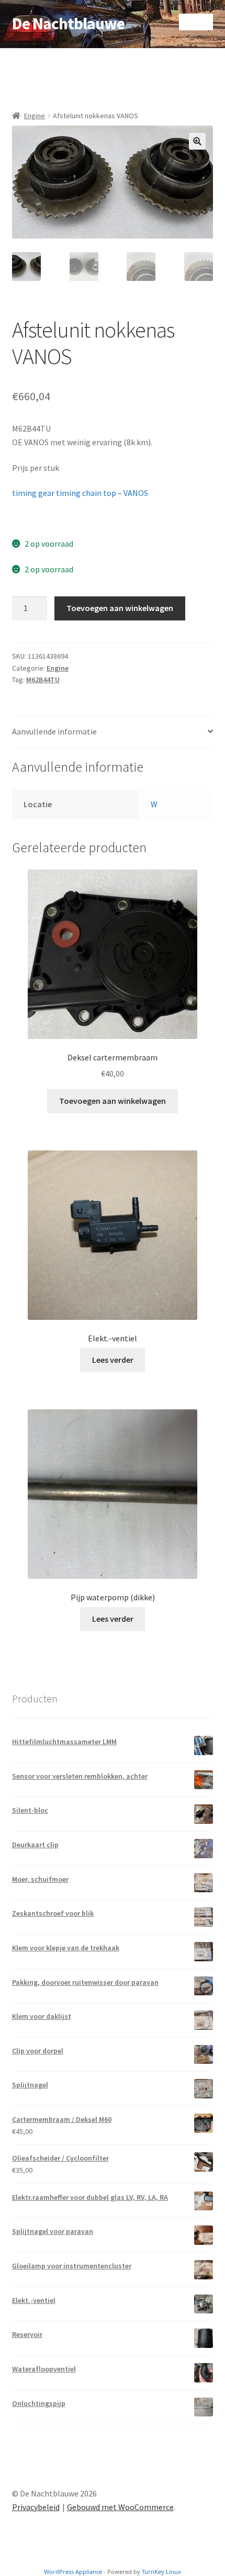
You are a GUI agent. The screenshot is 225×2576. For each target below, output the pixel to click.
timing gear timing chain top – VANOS (80, 493)
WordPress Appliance (73, 2572)
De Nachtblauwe (68, 24)
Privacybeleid (36, 2507)
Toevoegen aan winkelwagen (120, 608)
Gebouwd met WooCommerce (120, 2507)
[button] (197, 141)
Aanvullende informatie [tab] (54, 731)
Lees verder (113, 1360)
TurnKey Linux (161, 2572)
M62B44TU (43, 680)
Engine (35, 116)
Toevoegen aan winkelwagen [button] (113, 1101)
